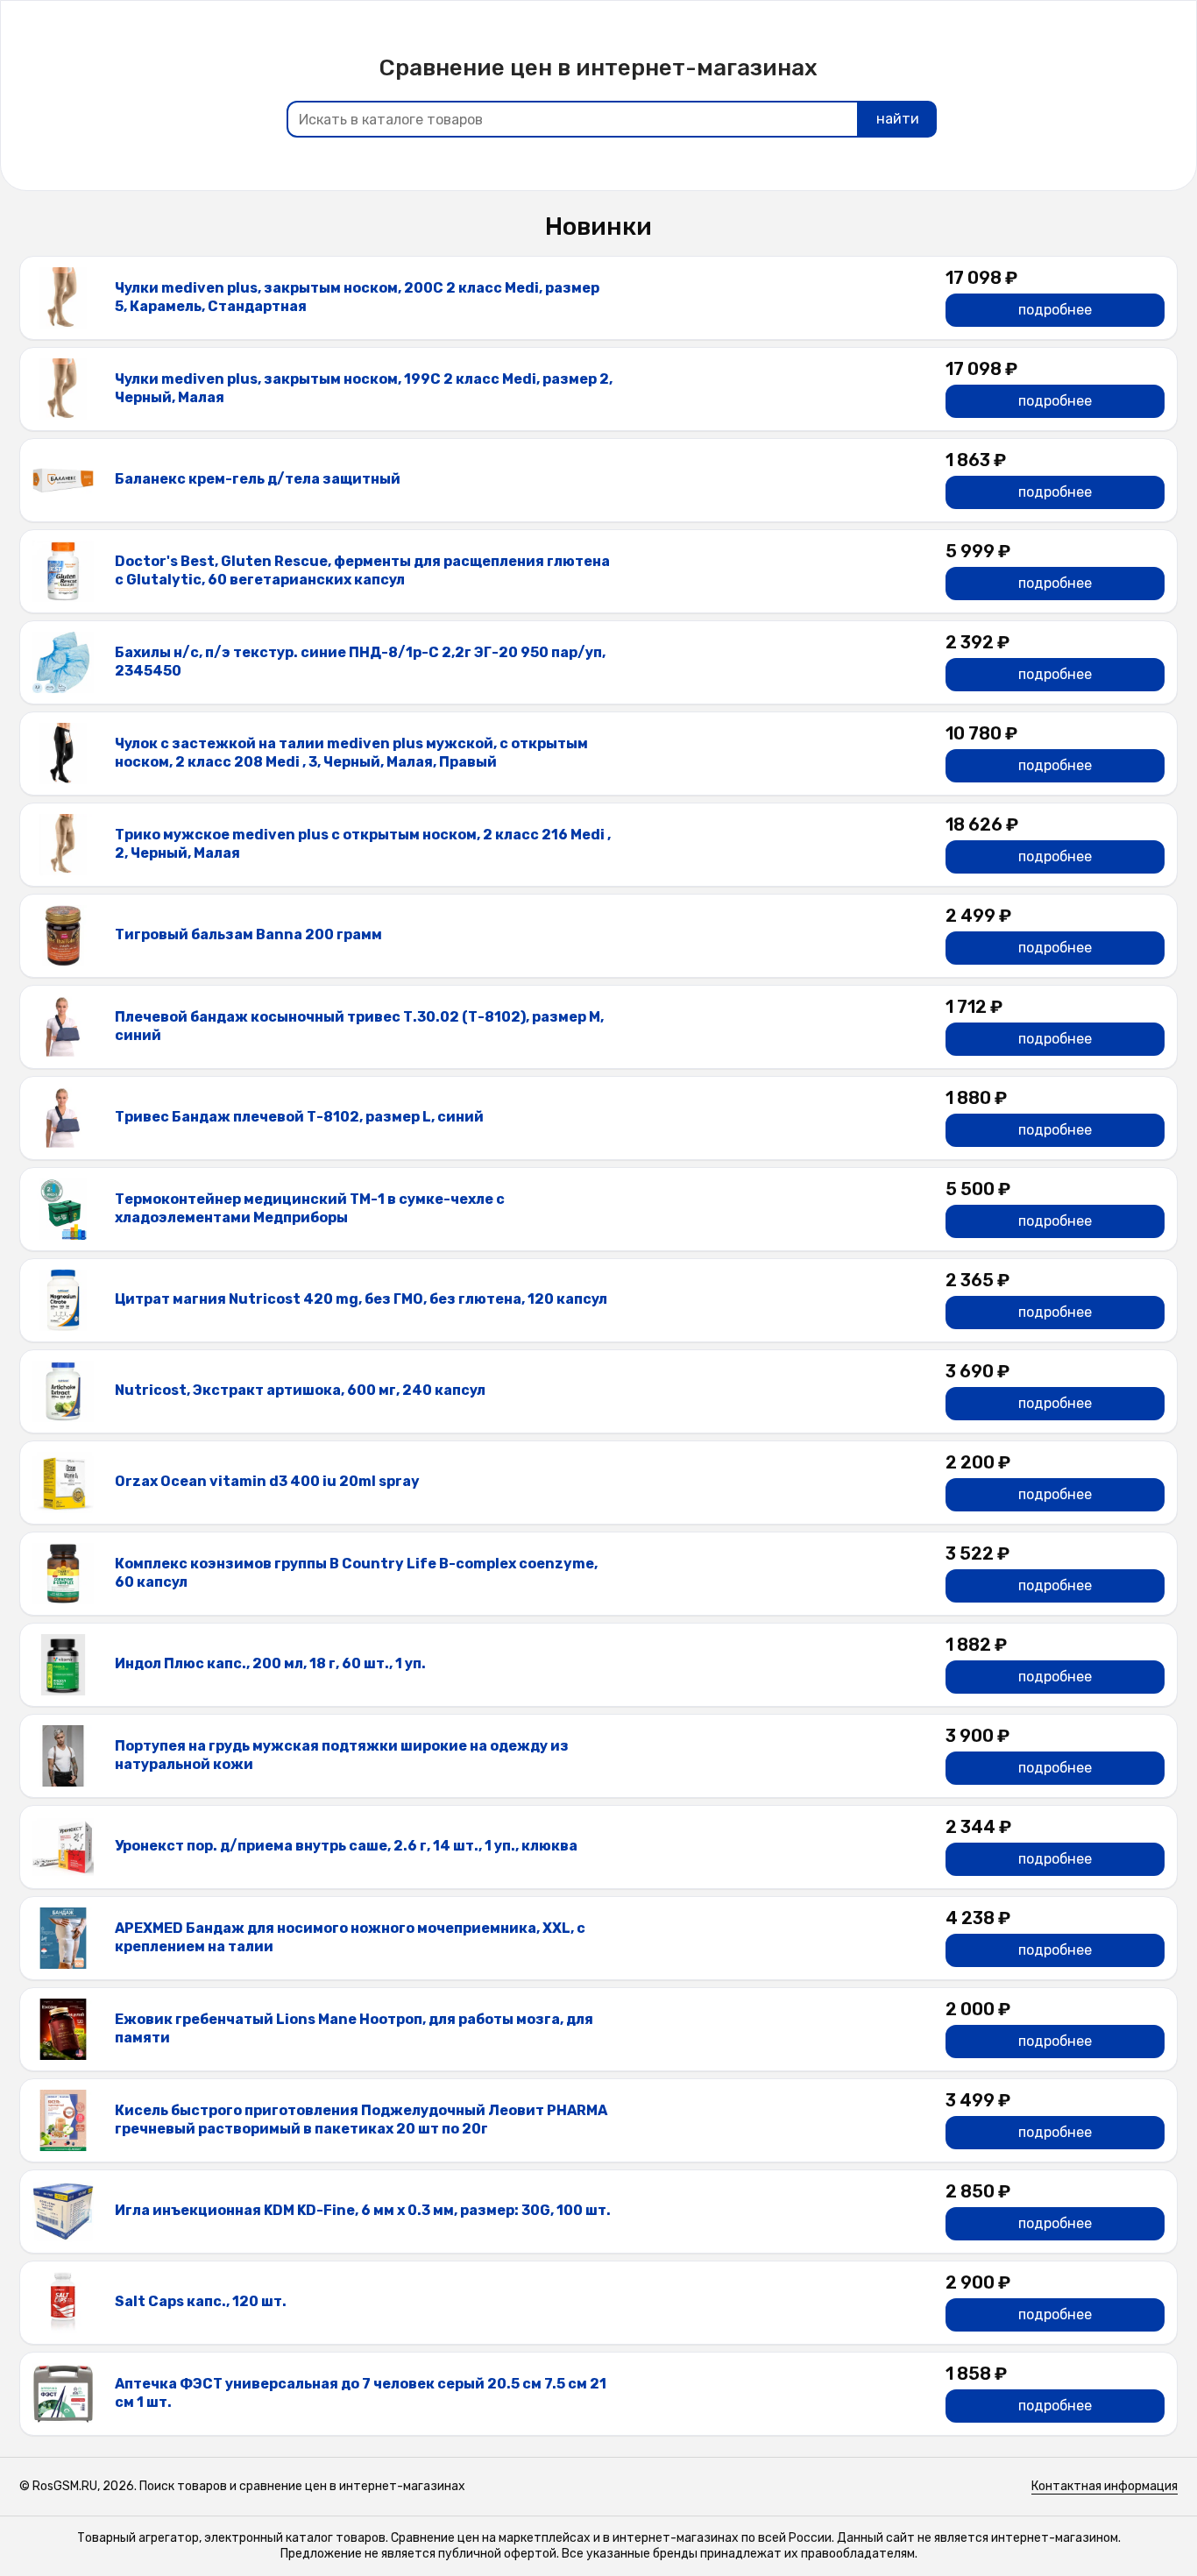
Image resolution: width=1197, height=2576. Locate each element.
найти (898, 119)
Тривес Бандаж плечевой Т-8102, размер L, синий (299, 1117)
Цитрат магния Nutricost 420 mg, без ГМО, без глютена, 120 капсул (361, 1299)
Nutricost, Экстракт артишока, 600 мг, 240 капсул (300, 1390)
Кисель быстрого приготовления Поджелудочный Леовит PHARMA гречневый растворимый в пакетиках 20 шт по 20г (361, 2120)
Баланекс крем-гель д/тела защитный (258, 479)
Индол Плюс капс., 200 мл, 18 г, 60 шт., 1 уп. (270, 1663)
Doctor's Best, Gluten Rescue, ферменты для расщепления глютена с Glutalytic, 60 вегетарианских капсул (362, 570)
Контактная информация (1105, 2486)
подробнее (1055, 310)
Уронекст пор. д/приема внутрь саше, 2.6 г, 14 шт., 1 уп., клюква (346, 1846)
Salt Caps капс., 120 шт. (201, 2301)
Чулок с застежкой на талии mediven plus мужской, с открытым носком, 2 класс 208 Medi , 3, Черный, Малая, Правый (351, 753)
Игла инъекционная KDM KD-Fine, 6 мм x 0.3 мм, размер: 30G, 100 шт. (363, 2210)
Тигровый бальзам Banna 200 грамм (248, 934)
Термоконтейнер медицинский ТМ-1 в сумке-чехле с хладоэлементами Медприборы (310, 1208)
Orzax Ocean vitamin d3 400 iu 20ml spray (267, 1481)
